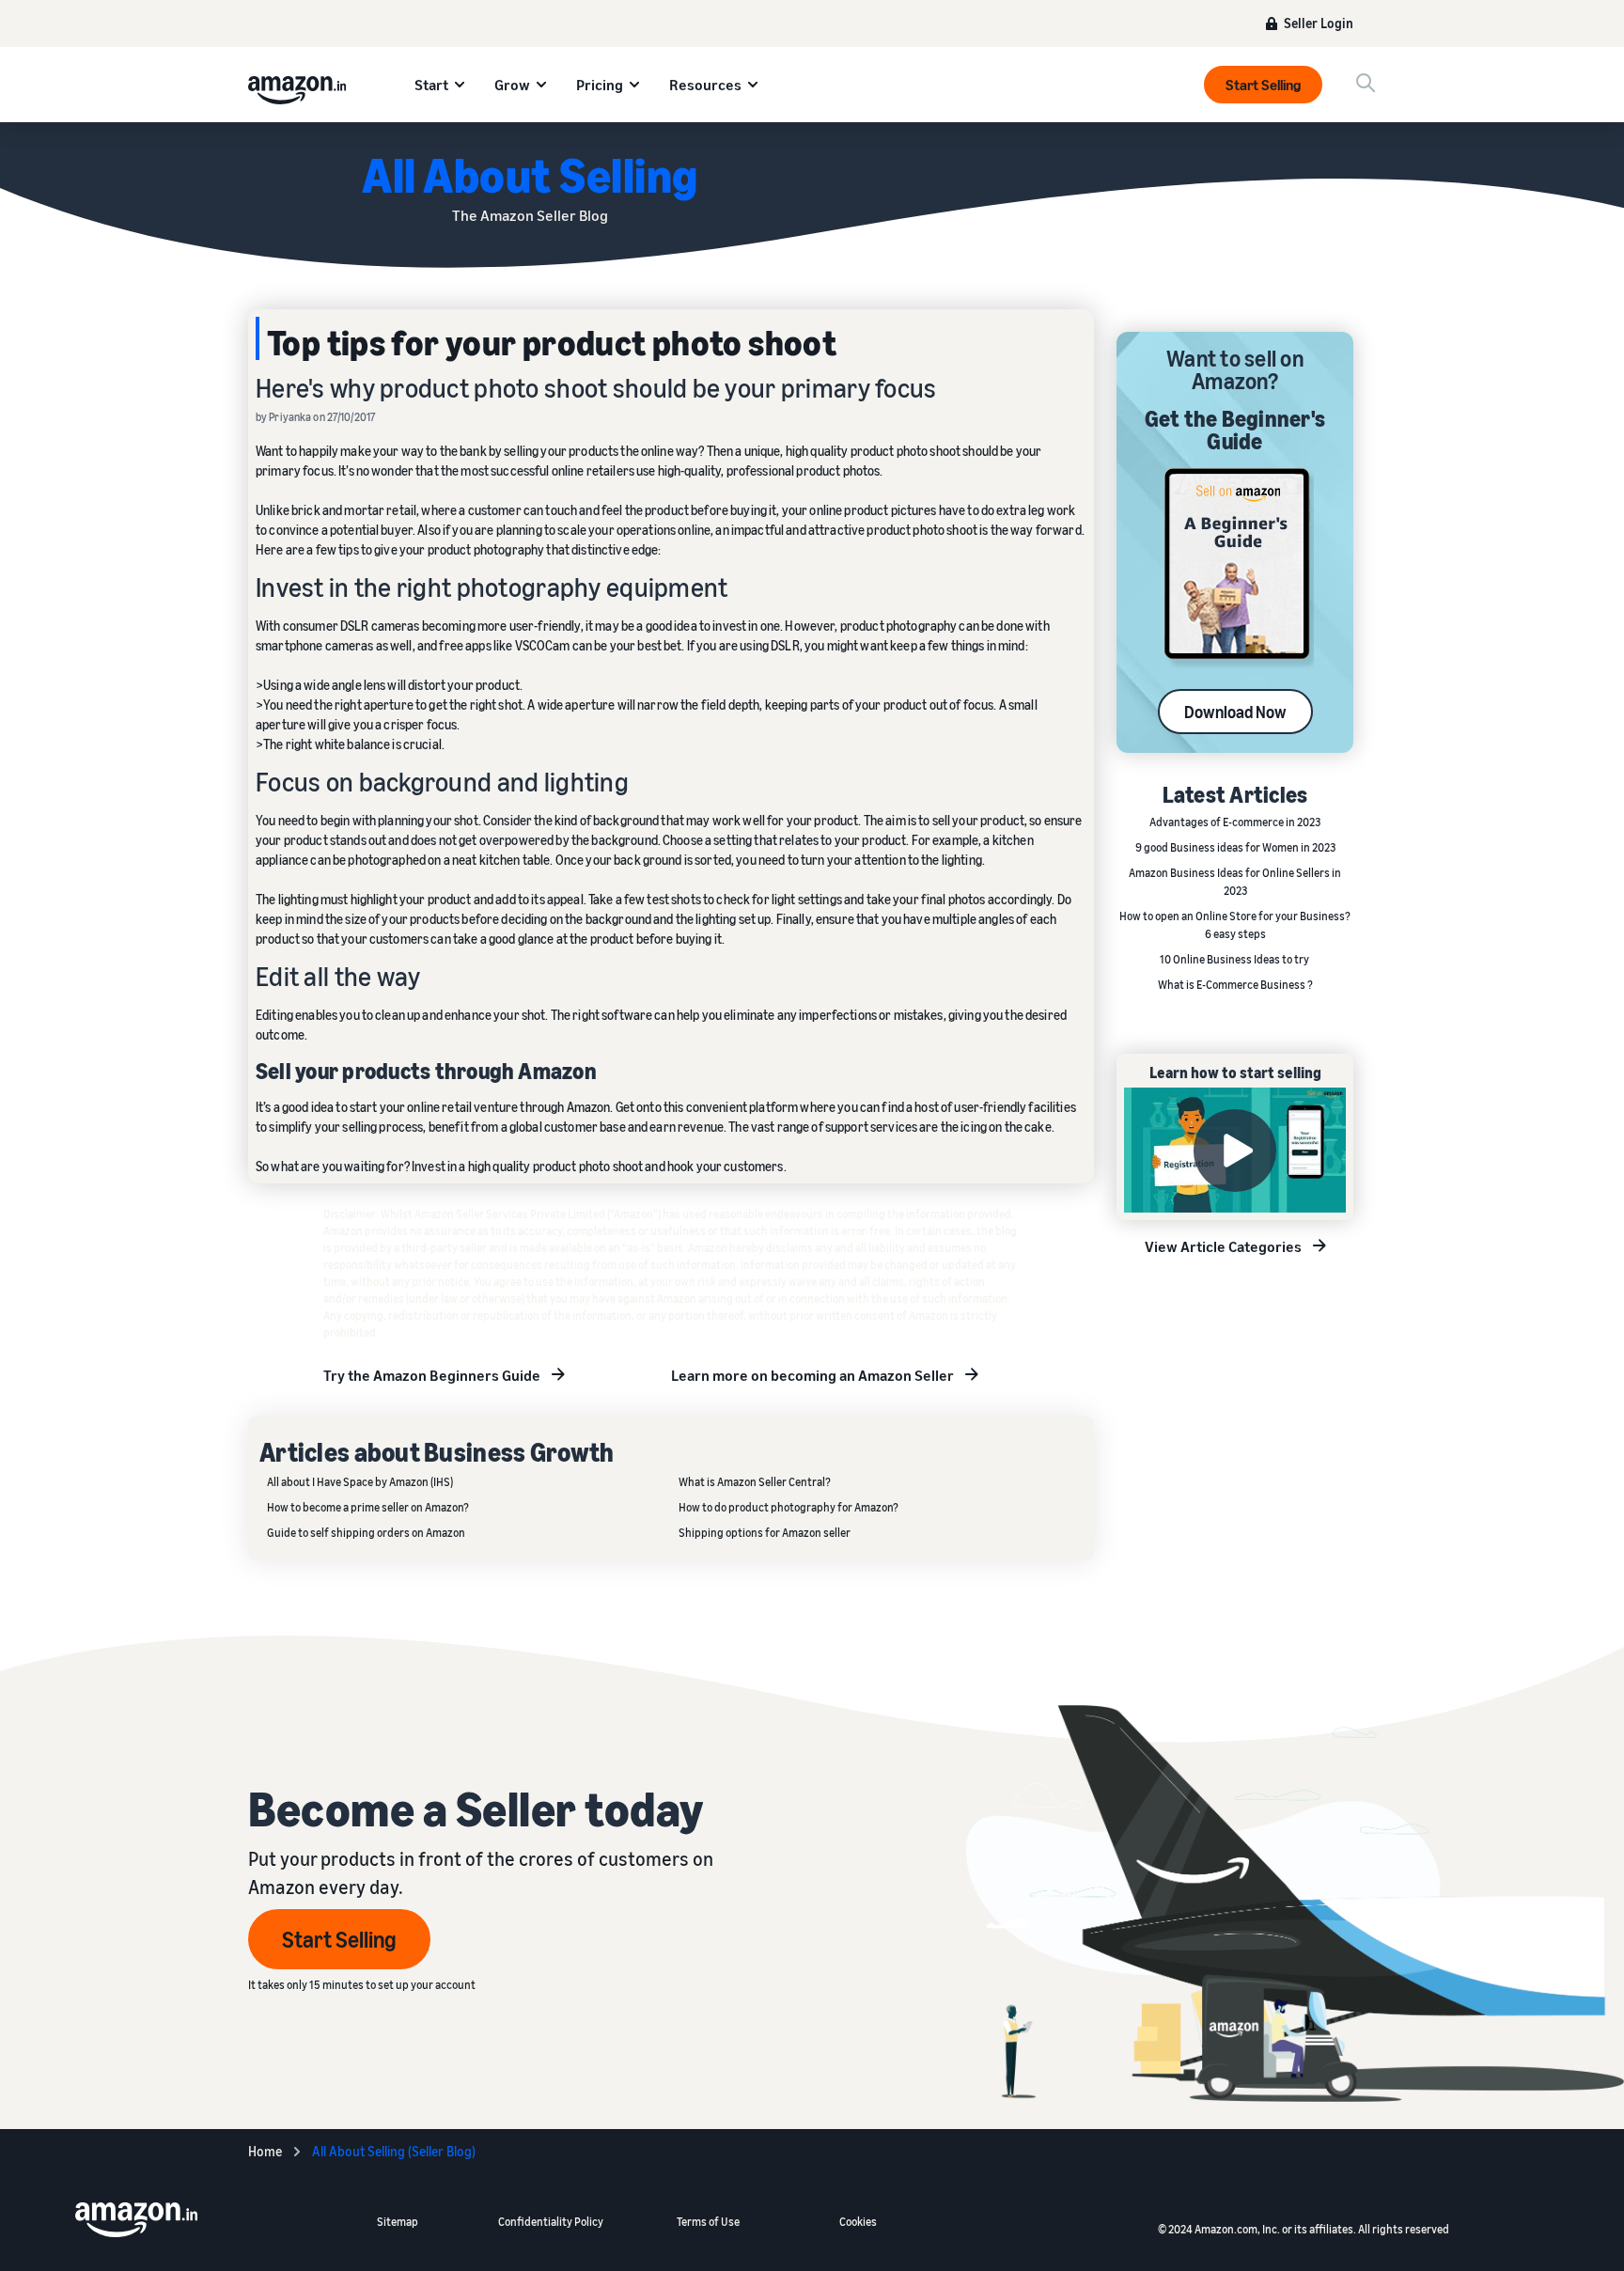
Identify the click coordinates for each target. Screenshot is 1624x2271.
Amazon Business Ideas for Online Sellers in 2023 (1235, 882)
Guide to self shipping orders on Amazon (366, 1533)
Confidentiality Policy (551, 2222)
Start (431, 85)
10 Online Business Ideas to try (1235, 959)
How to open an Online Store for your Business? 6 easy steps (1235, 925)
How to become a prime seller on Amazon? (368, 1507)
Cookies (858, 2222)
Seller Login (1319, 23)
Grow (512, 85)
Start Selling (1263, 85)
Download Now (1235, 712)
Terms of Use (708, 2222)
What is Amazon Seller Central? (755, 1482)
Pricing (600, 85)
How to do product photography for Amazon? (789, 1507)
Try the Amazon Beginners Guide (432, 1375)
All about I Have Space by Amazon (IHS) (360, 1482)
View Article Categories (1223, 1246)
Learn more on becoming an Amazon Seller (812, 1375)
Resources (705, 85)
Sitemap (398, 2222)
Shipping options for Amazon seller (765, 1533)
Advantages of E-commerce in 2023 (1235, 822)
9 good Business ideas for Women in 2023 (1235, 847)
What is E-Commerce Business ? (1235, 985)
